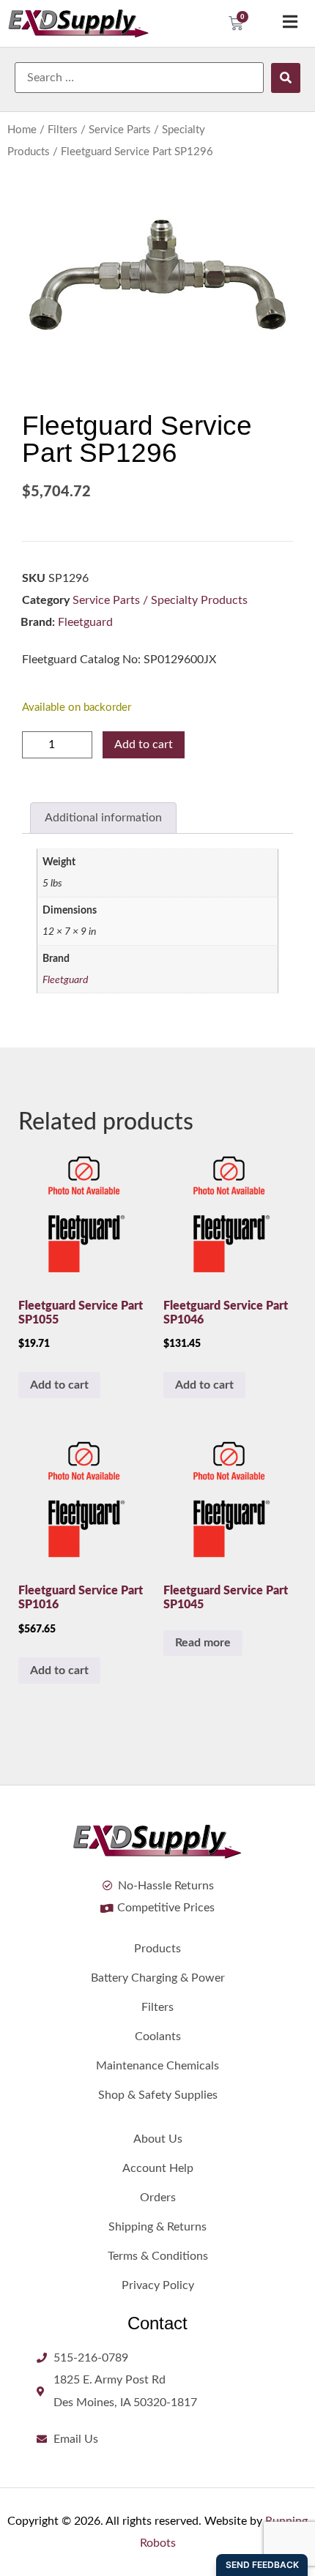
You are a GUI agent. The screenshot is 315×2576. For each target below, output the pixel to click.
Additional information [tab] (103, 818)
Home (22, 130)
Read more (203, 1643)
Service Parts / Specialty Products (160, 600)
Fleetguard (85, 622)
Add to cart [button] (59, 1385)
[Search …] (139, 78)
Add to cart (144, 744)
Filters (63, 130)
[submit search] (286, 78)
